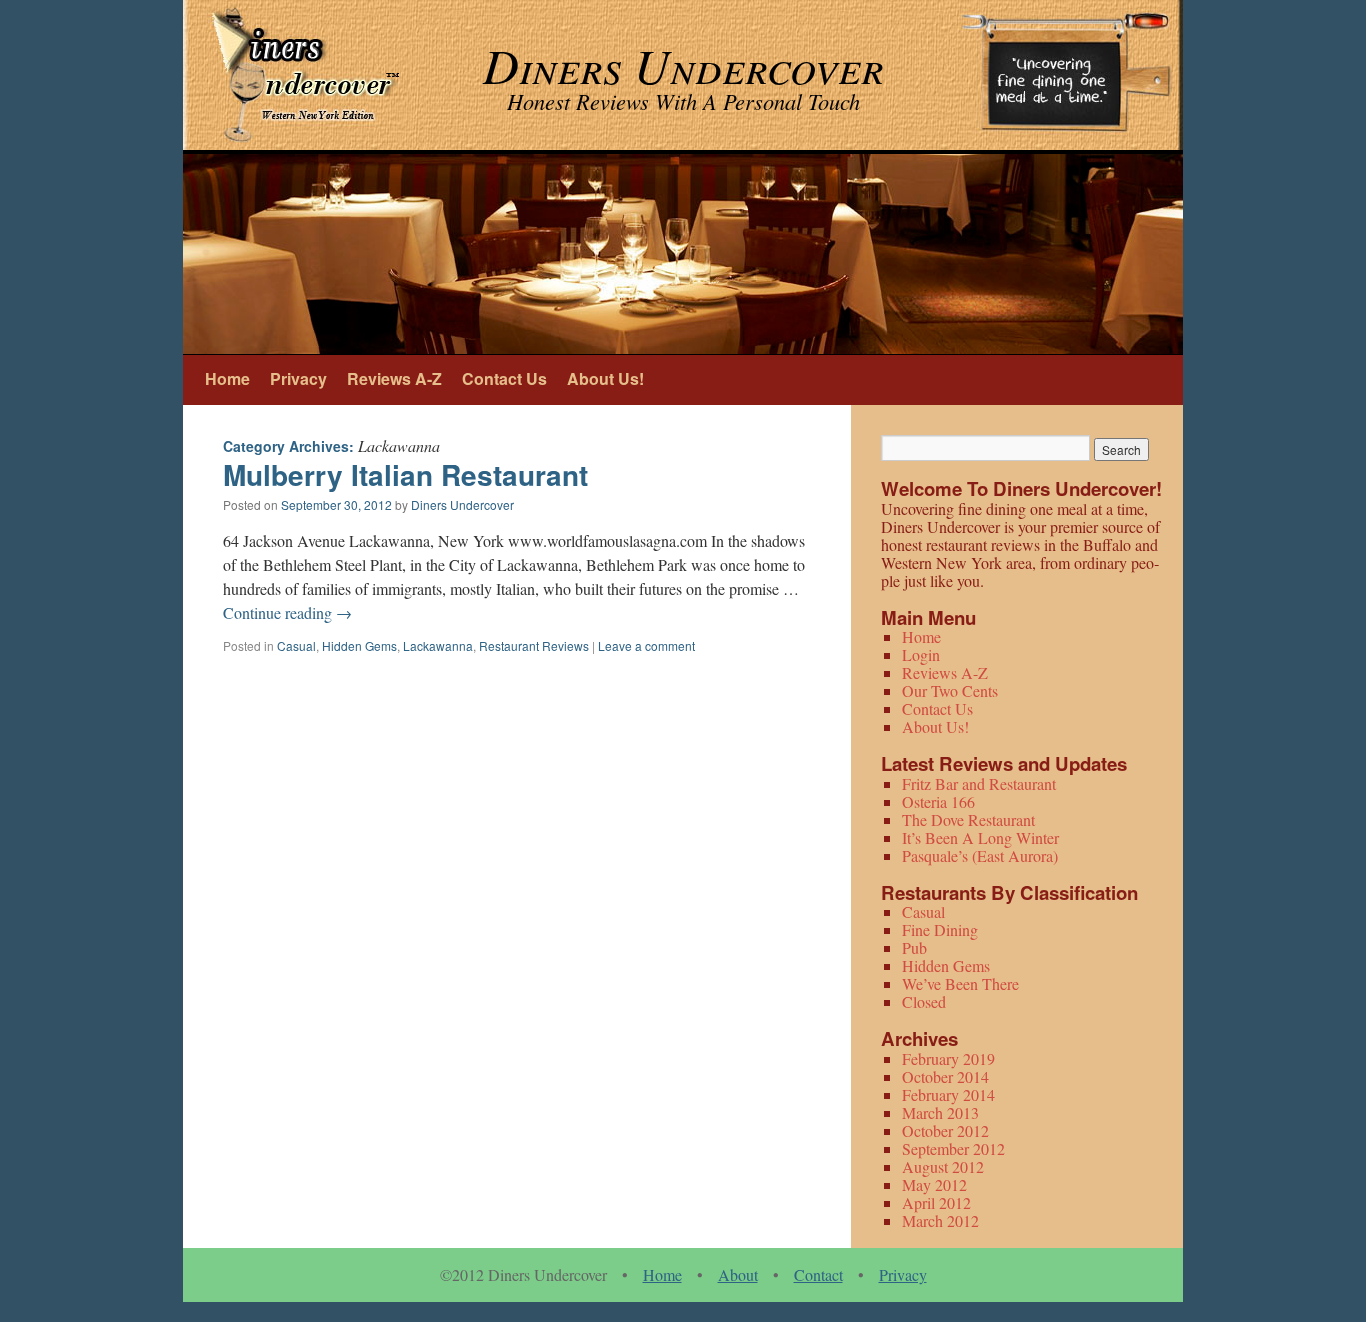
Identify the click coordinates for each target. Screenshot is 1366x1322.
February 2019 (948, 1058)
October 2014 (945, 1076)
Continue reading (287, 612)
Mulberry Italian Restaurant (405, 474)
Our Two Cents (950, 690)
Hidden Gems (359, 645)
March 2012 (940, 1220)
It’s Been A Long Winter (980, 837)
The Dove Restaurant (968, 819)
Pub (914, 947)
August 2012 (943, 1166)
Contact (818, 1274)
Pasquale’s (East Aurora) (980, 855)
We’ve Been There (960, 983)
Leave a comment (646, 645)
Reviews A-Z (394, 378)
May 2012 (934, 1184)
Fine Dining (940, 929)
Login (921, 654)
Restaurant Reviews (534, 645)
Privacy (298, 378)
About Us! (605, 378)
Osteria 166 (938, 801)
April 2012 (936, 1202)
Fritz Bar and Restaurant (979, 783)
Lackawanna (438, 645)
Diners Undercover (462, 504)
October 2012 (945, 1130)
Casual (296, 645)
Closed (924, 1001)
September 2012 (953, 1148)
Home (227, 378)
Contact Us (504, 378)
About (738, 1274)
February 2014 (948, 1094)
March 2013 (940, 1112)
